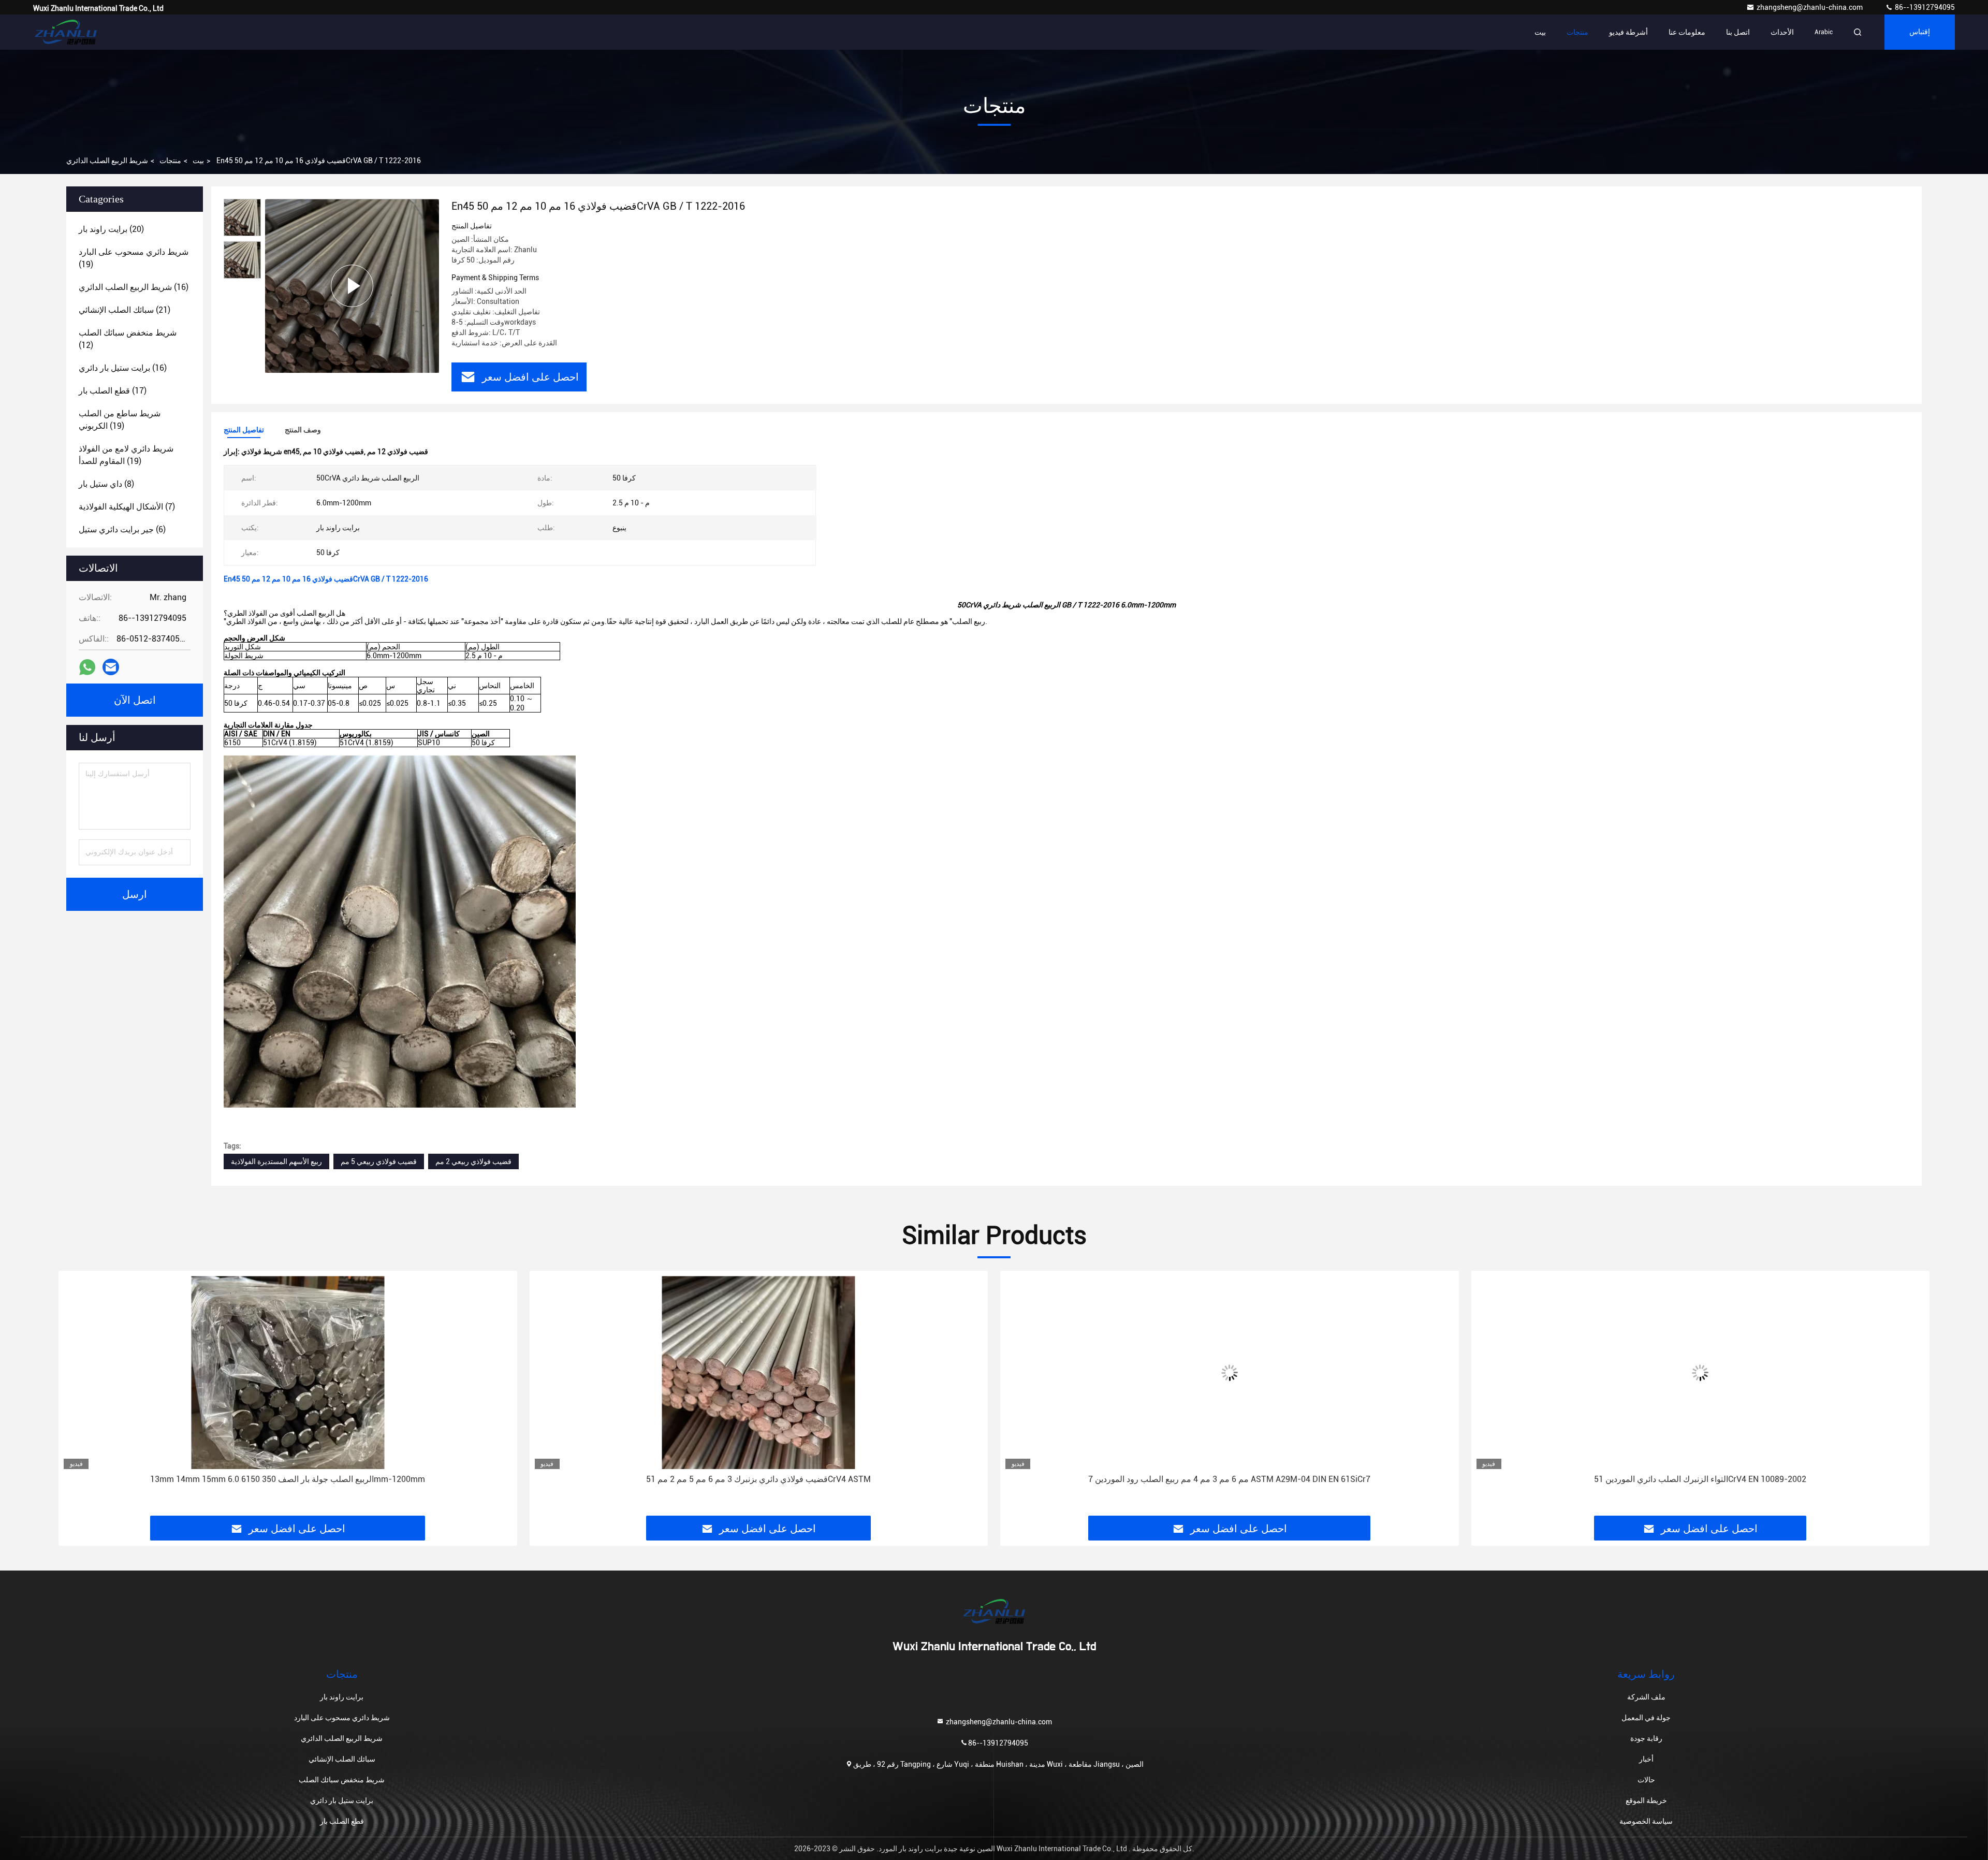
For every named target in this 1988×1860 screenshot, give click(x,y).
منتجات (1577, 32)
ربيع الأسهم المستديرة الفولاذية (276, 1161)
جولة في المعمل (1646, 1718)
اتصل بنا (1738, 32)
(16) (134, 287)
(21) (125, 310)
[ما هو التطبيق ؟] (87, 667)
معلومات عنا (1687, 32)
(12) (128, 339)
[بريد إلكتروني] (111, 667)
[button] (77, 1397)
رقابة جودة (1646, 1738)
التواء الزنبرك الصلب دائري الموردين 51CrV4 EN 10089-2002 (1230, 1479)
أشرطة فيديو (1628, 32)
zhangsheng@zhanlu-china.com (1810, 7)
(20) (111, 229)
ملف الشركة (1646, 1697)
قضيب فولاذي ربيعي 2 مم (473, 1161)
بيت (1540, 32)
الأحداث (1782, 32)
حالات (1646, 1780)
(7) (127, 507)
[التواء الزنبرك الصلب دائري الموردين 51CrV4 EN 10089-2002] (1230, 1372)
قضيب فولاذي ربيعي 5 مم (379, 1161)
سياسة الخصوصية (1646, 1821)
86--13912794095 (1924, 7)
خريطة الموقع (1646, 1800)
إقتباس (1920, 32)
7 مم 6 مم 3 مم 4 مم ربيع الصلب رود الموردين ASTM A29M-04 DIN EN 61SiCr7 (759, 1479)
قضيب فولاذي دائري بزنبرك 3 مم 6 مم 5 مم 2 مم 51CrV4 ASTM (288, 1479)
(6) (122, 529)
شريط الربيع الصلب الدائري (107, 161)
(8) (106, 484)
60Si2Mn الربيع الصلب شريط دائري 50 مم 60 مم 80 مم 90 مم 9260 (1700, 1479)
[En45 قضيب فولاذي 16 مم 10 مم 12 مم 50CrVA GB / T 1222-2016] (352, 286)
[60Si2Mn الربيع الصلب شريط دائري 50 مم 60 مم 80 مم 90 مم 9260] (1701, 1372)
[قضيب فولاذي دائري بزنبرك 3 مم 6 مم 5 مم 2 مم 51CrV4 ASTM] (288, 1372)
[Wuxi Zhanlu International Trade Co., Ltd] (66, 32)
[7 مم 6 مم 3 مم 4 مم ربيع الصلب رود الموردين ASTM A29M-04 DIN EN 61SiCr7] (759, 1372)
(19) (134, 258)
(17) (113, 391)
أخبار (1646, 1759)
